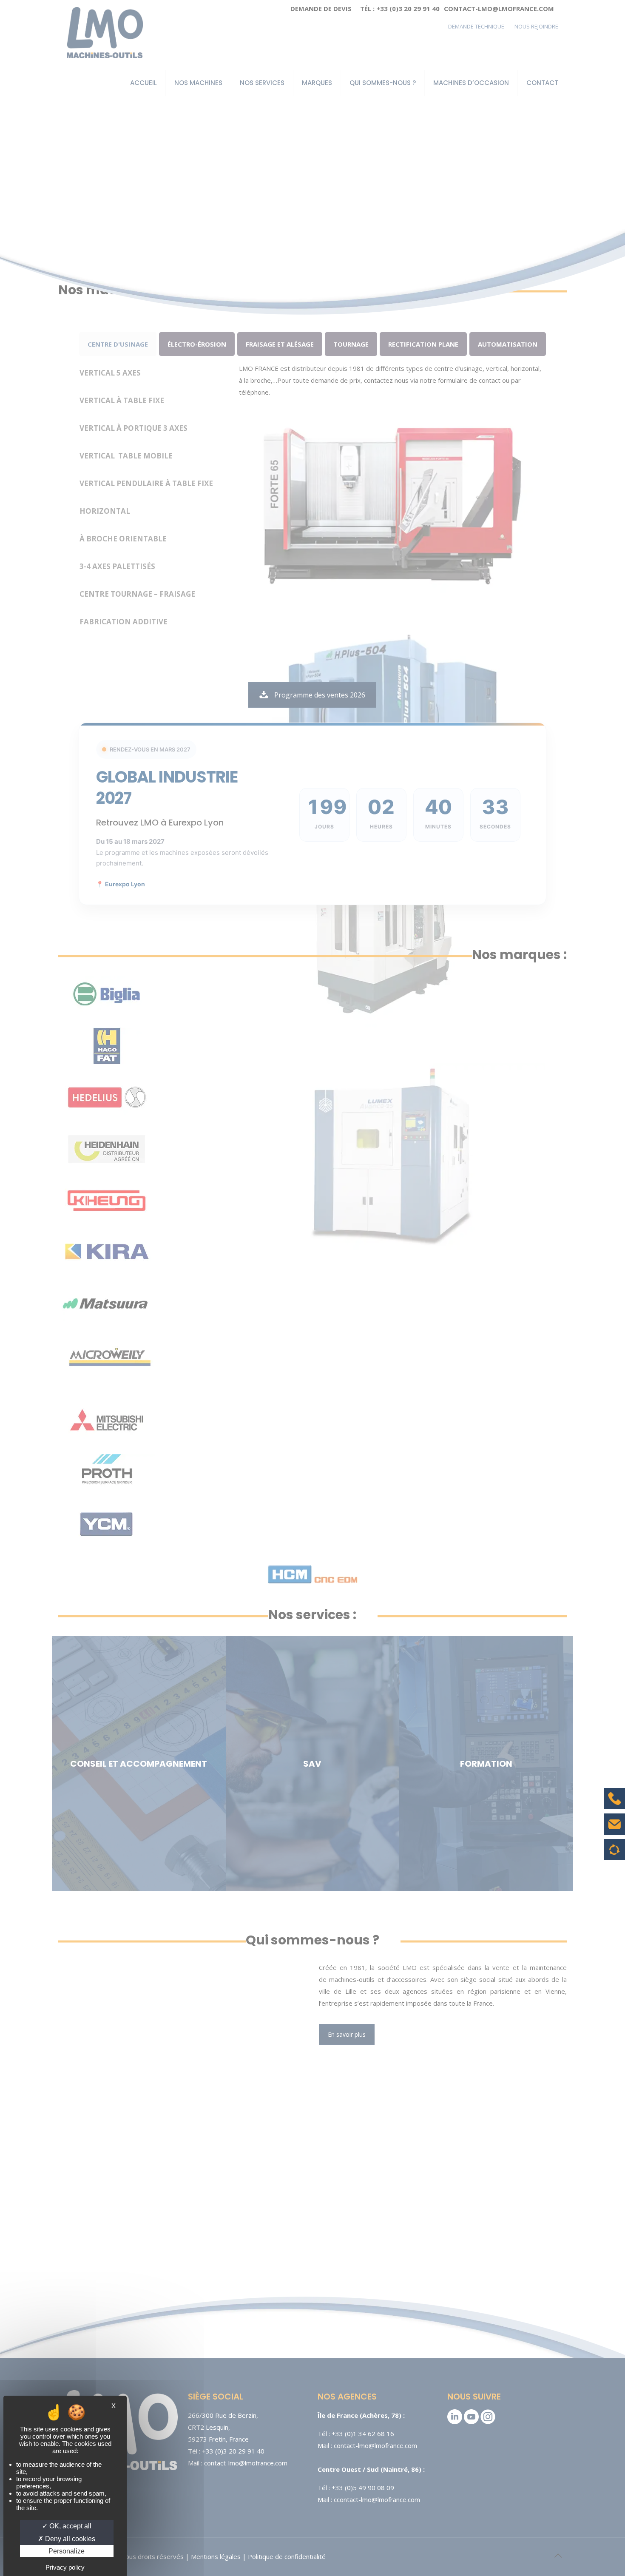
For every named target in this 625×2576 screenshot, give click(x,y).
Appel (614, 1805)
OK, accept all (70, 2526)
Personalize (67, 2551)
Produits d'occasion (615, 1854)
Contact (614, 1830)
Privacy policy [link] (65, 2567)
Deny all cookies (69, 2539)
